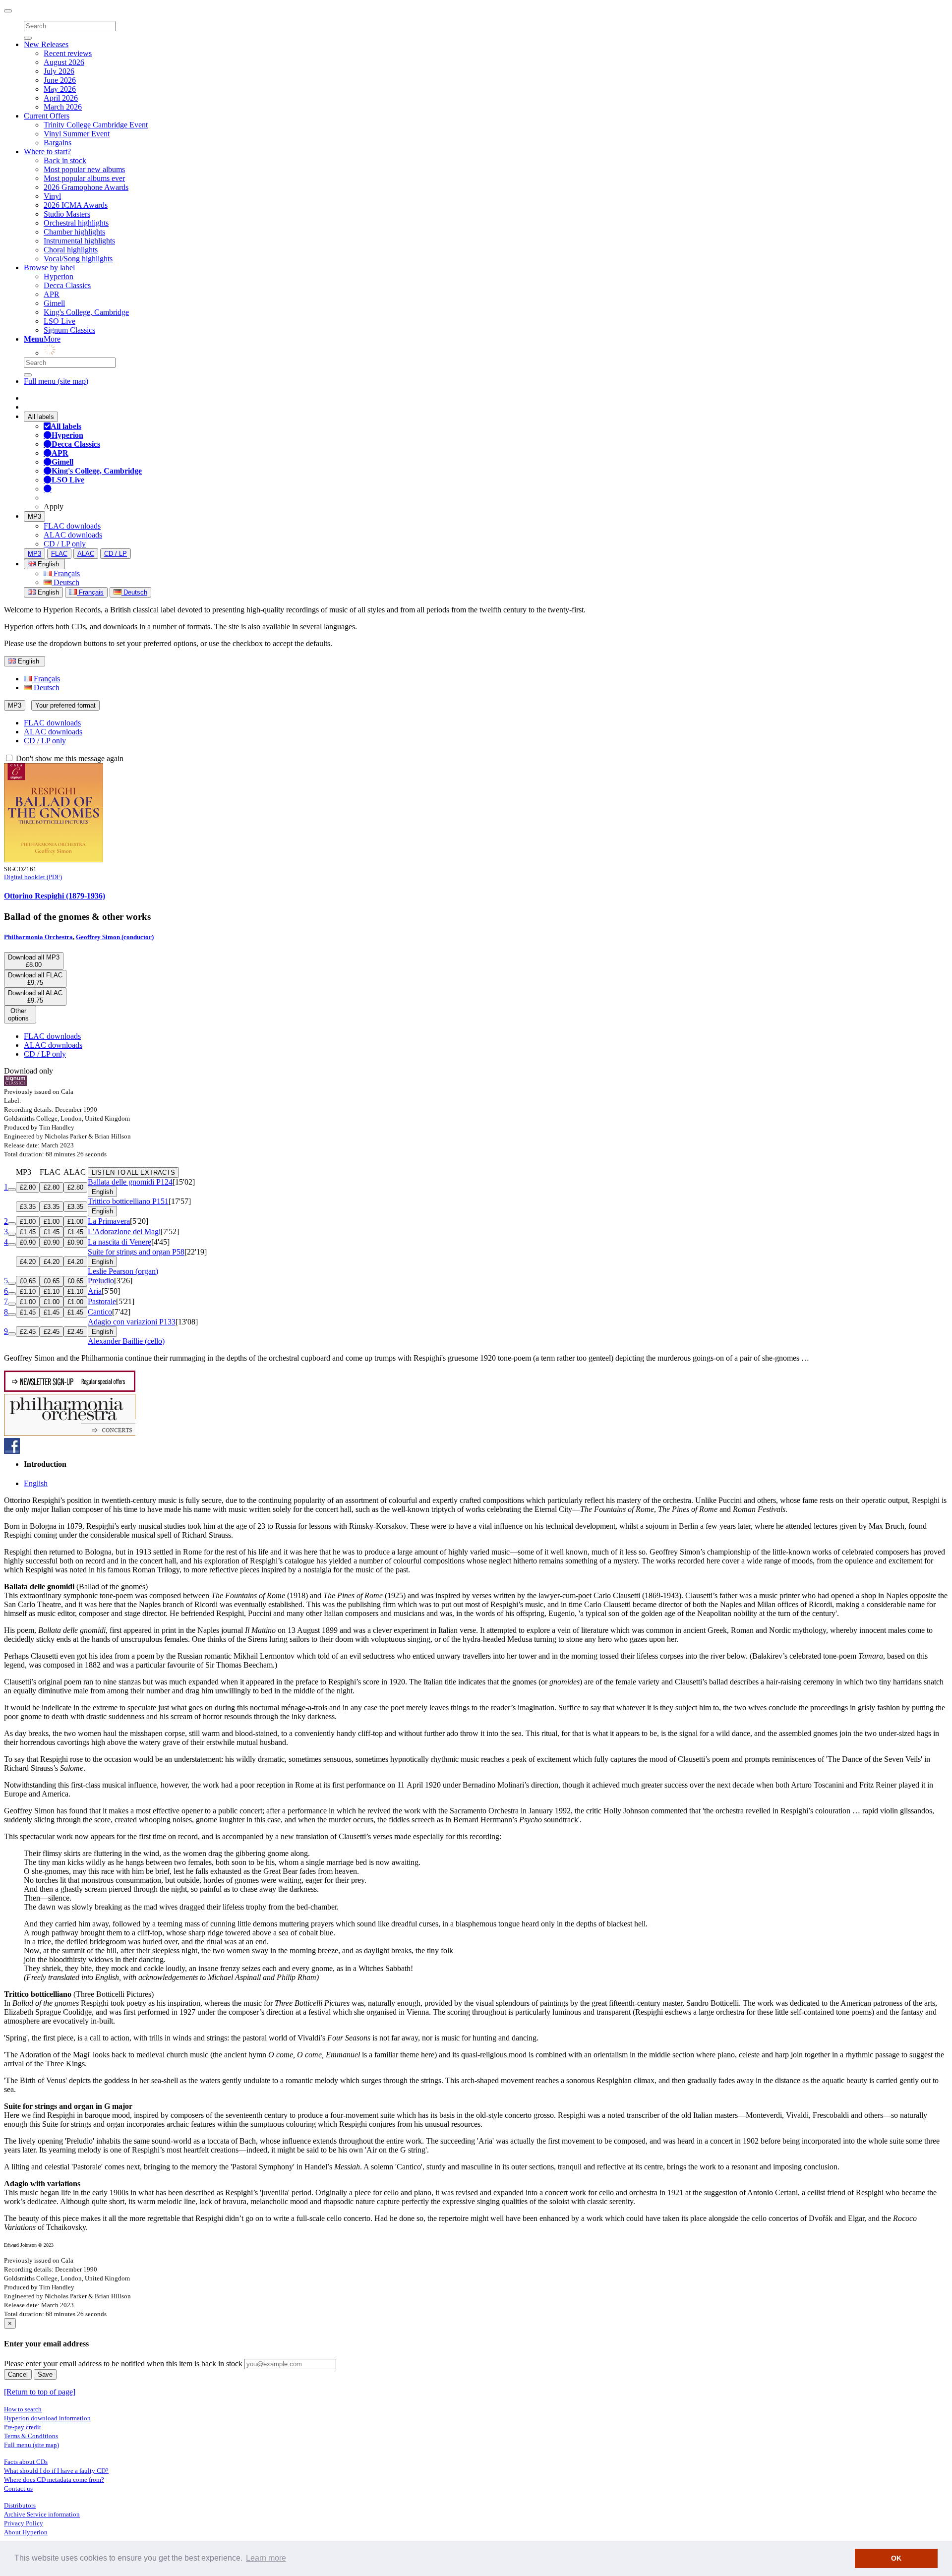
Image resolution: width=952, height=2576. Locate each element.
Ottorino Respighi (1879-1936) (55, 896)
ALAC (86, 554)
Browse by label (49, 268)
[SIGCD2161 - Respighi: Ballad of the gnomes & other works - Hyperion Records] (54, 860)
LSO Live (59, 321)
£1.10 (28, 1291)
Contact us (18, 2488)
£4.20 (28, 1262)
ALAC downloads (73, 535)
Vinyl (52, 196)
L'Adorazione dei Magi (124, 1231)
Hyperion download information (47, 2418)
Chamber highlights (74, 232)
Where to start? (47, 151)
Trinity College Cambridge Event (96, 125)
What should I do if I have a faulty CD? (56, 2471)
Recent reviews (68, 53)
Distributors (20, 2505)
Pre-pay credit (23, 2427)
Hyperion (59, 276)
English (47, 592)
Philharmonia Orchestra (38, 937)
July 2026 (59, 71)
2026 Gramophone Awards (86, 187)
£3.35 (28, 1207)
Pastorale (102, 1301)
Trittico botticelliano (128, 1201)
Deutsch (65, 582)
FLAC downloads (72, 526)
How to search (23, 2409)
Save (45, 2374)
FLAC (59, 554)
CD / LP (116, 554)
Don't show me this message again (69, 758)
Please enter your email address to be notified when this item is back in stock (123, 2364)
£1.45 (28, 1232)
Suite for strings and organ (136, 1252)
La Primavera (109, 1221)
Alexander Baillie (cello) (126, 1341)
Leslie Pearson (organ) (123, 1271)
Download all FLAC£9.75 (35, 979)
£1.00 (28, 1222)
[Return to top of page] (40, 2392)
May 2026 (60, 89)
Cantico (100, 1312)
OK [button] (896, 2558)
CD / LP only (65, 544)
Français (66, 573)
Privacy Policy (24, 2523)
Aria (95, 1291)
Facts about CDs (26, 2462)
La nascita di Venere (119, 1242)
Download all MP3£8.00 (34, 961)
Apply (54, 507)
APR (52, 294)
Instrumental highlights (79, 241)
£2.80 (28, 1187)
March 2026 (63, 107)
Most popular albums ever (84, 178)
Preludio (101, 1281)
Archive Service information (42, 2514)
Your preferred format (65, 705)
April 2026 (61, 98)
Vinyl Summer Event (77, 134)
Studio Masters (67, 214)
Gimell (54, 303)
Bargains (58, 143)
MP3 (34, 516)
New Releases (46, 44)
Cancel (18, 2374)
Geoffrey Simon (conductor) (115, 937)
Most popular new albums (84, 169)
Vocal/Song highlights (78, 259)
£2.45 (28, 1332)
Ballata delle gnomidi (130, 1182)
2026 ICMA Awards (76, 205)
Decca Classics (67, 285)
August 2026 (64, 62)
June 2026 (60, 80)
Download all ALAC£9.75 (35, 997)
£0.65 (28, 1281)
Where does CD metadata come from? (54, 2480)
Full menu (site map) (56, 381)
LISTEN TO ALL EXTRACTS (133, 1172)
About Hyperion (26, 2532)
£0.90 (28, 1242)
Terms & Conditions (31, 2436)
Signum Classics (69, 330)
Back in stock (65, 160)
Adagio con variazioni (132, 1322)
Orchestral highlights (76, 223)
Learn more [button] (266, 2558)
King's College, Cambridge (86, 312)
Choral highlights (71, 250)
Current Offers (47, 116)
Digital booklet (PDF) (33, 877)
